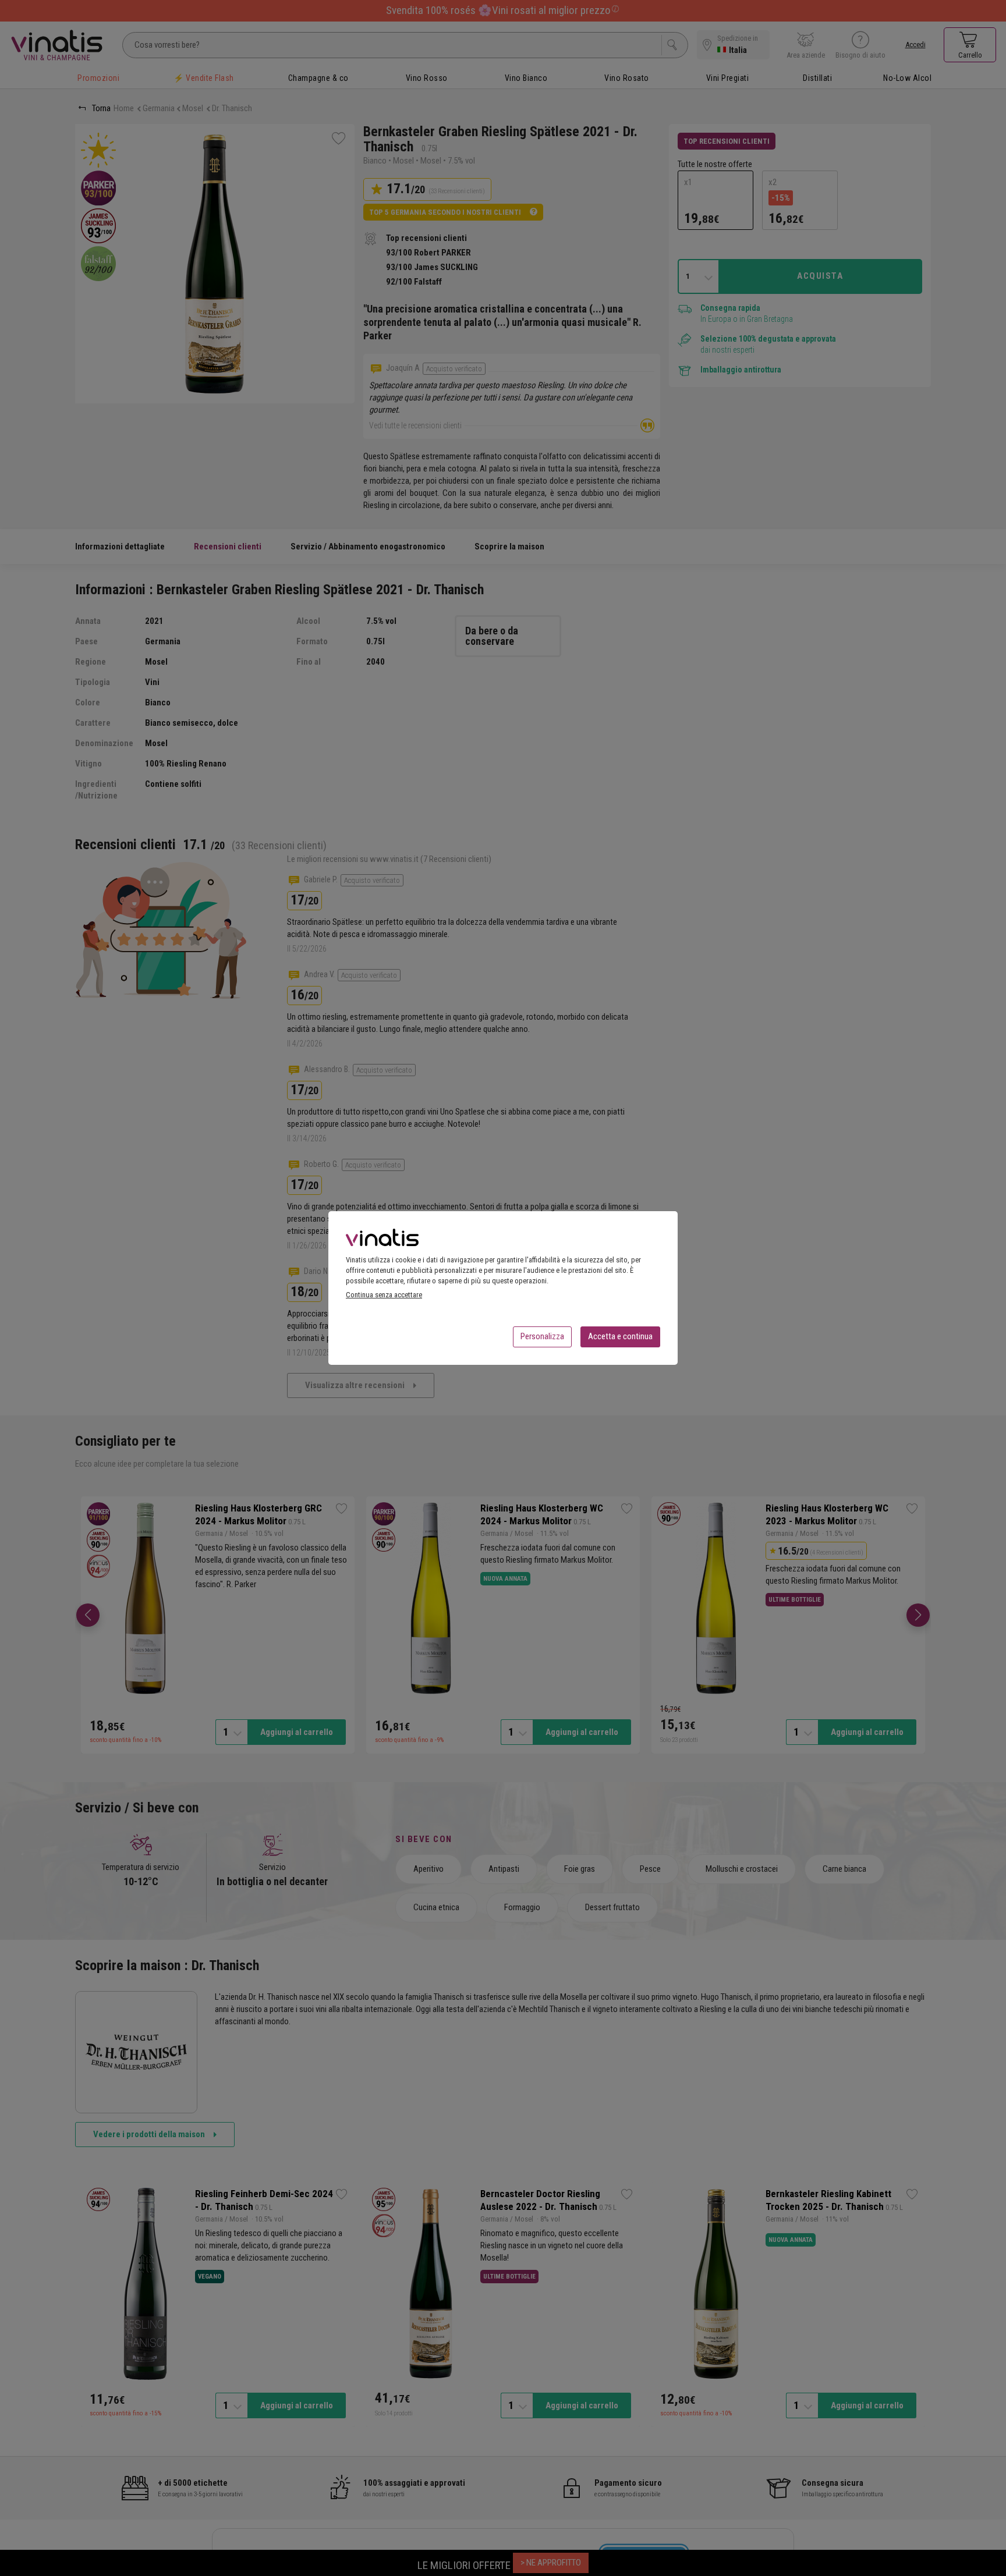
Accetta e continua (620, 1336)
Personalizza (542, 1336)
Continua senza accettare (384, 1295)
